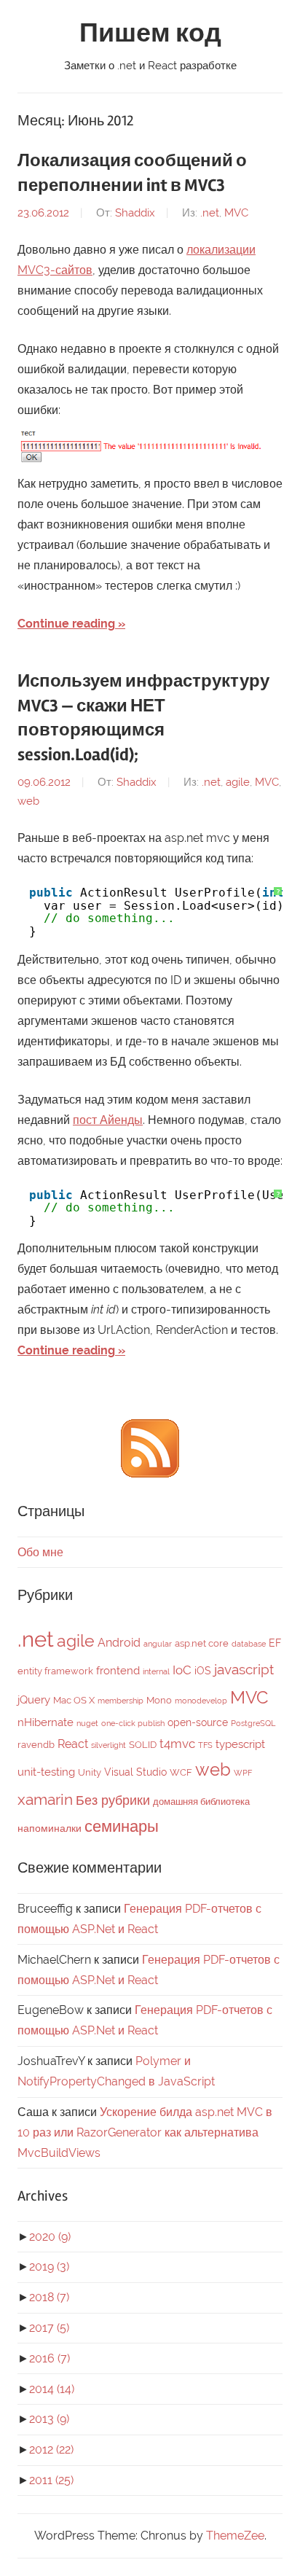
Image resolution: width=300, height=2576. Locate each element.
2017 (49, 2328)
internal (156, 1671)
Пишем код (150, 34)
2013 (49, 2419)
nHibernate (46, 1722)
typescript (240, 1744)
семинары (122, 1826)
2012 (51, 2450)
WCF (181, 1772)
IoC (182, 1670)
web (28, 801)
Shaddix (135, 213)
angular (158, 1644)
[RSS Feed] (150, 1474)
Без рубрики (113, 1800)
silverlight (108, 1745)
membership (121, 1701)
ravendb (36, 1745)
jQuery (34, 1700)
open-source (198, 1722)
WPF (243, 1773)
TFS (205, 1745)
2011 (51, 2480)
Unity (90, 1772)
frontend (118, 1671)
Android (119, 1643)
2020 (50, 2237)
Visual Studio (135, 1772)
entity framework (55, 1671)
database (249, 1644)
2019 (49, 2267)
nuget (87, 1723)
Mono (159, 1700)
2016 (50, 2358)
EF (275, 1643)
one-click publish (133, 1723)
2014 (52, 2389)
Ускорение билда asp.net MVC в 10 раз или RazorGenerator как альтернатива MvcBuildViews (145, 2132)
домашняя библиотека (201, 1802)
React (73, 1744)
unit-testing (46, 1772)
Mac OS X (74, 1700)
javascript (244, 1669)
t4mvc (177, 1744)
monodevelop (201, 1701)
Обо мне (40, 1552)
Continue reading (66, 624)
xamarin (45, 1799)
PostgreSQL (253, 1723)
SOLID (143, 1745)
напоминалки (50, 1828)
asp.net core (202, 1643)
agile (238, 782)
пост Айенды (108, 1120)
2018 (49, 2297)
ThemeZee (235, 2536)
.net (210, 213)
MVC (236, 213)
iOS (203, 1671)
